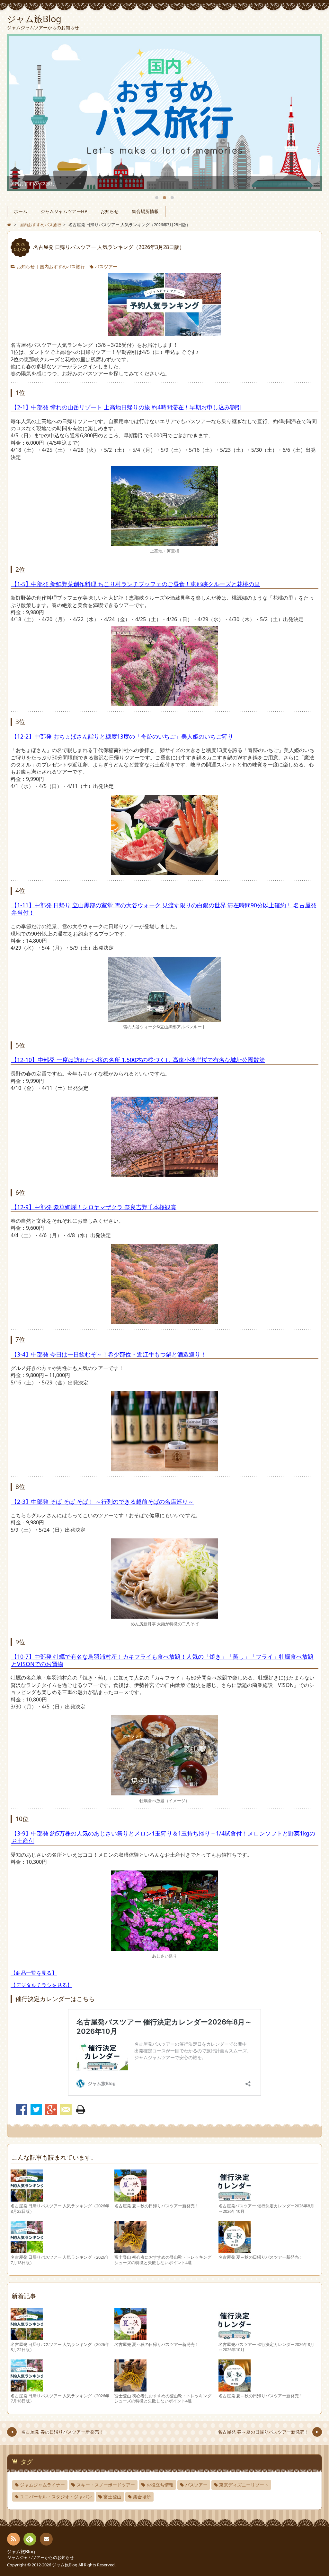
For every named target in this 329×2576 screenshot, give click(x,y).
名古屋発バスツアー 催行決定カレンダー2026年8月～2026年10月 (266, 2208)
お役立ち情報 (160, 2485)
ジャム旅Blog (21, 2551)
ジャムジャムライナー (42, 2485)
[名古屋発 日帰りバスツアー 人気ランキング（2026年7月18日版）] (27, 2250)
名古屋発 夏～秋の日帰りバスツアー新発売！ (157, 2206)
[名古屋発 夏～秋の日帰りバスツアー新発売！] (130, 2198)
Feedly (30, 2539)
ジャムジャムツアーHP (64, 211)
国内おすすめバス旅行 (62, 266)
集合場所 (142, 2497)
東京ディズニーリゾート (244, 2485)
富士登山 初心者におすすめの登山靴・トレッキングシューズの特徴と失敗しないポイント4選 (163, 2260)
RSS (13, 2539)
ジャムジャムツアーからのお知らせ (40, 2557)
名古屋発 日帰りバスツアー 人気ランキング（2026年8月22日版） (60, 2208)
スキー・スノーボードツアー (106, 2485)
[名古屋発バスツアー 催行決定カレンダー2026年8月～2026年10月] (235, 2198)
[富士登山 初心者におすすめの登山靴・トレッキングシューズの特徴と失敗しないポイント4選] (130, 2250)
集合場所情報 (145, 211)
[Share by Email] (66, 2110)
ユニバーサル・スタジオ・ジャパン (56, 2497)
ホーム (21, 211)
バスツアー (106, 266)
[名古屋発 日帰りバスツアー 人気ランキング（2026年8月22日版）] (27, 2198)
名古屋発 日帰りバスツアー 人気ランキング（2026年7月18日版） (60, 2260)
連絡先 (46, 2539)
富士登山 (112, 2497)
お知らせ (110, 211)
